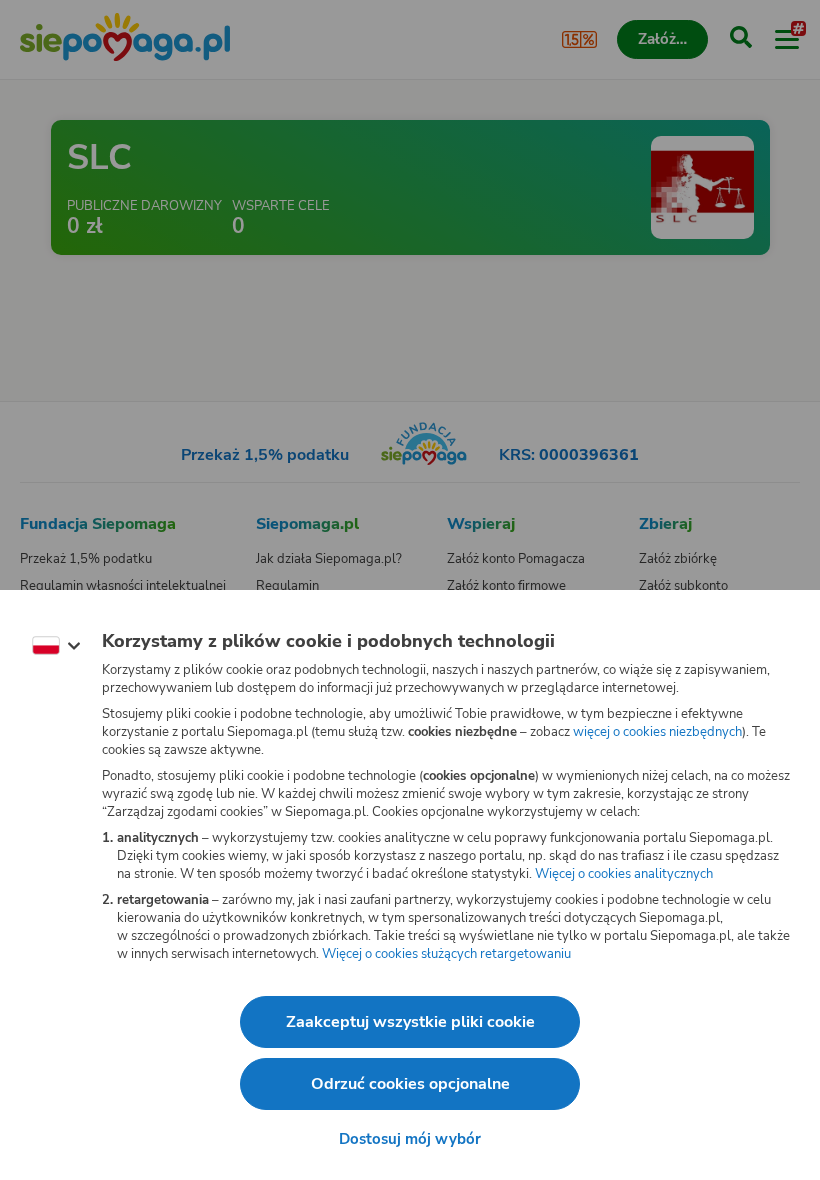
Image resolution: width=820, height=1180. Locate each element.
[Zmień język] (56, 646)
